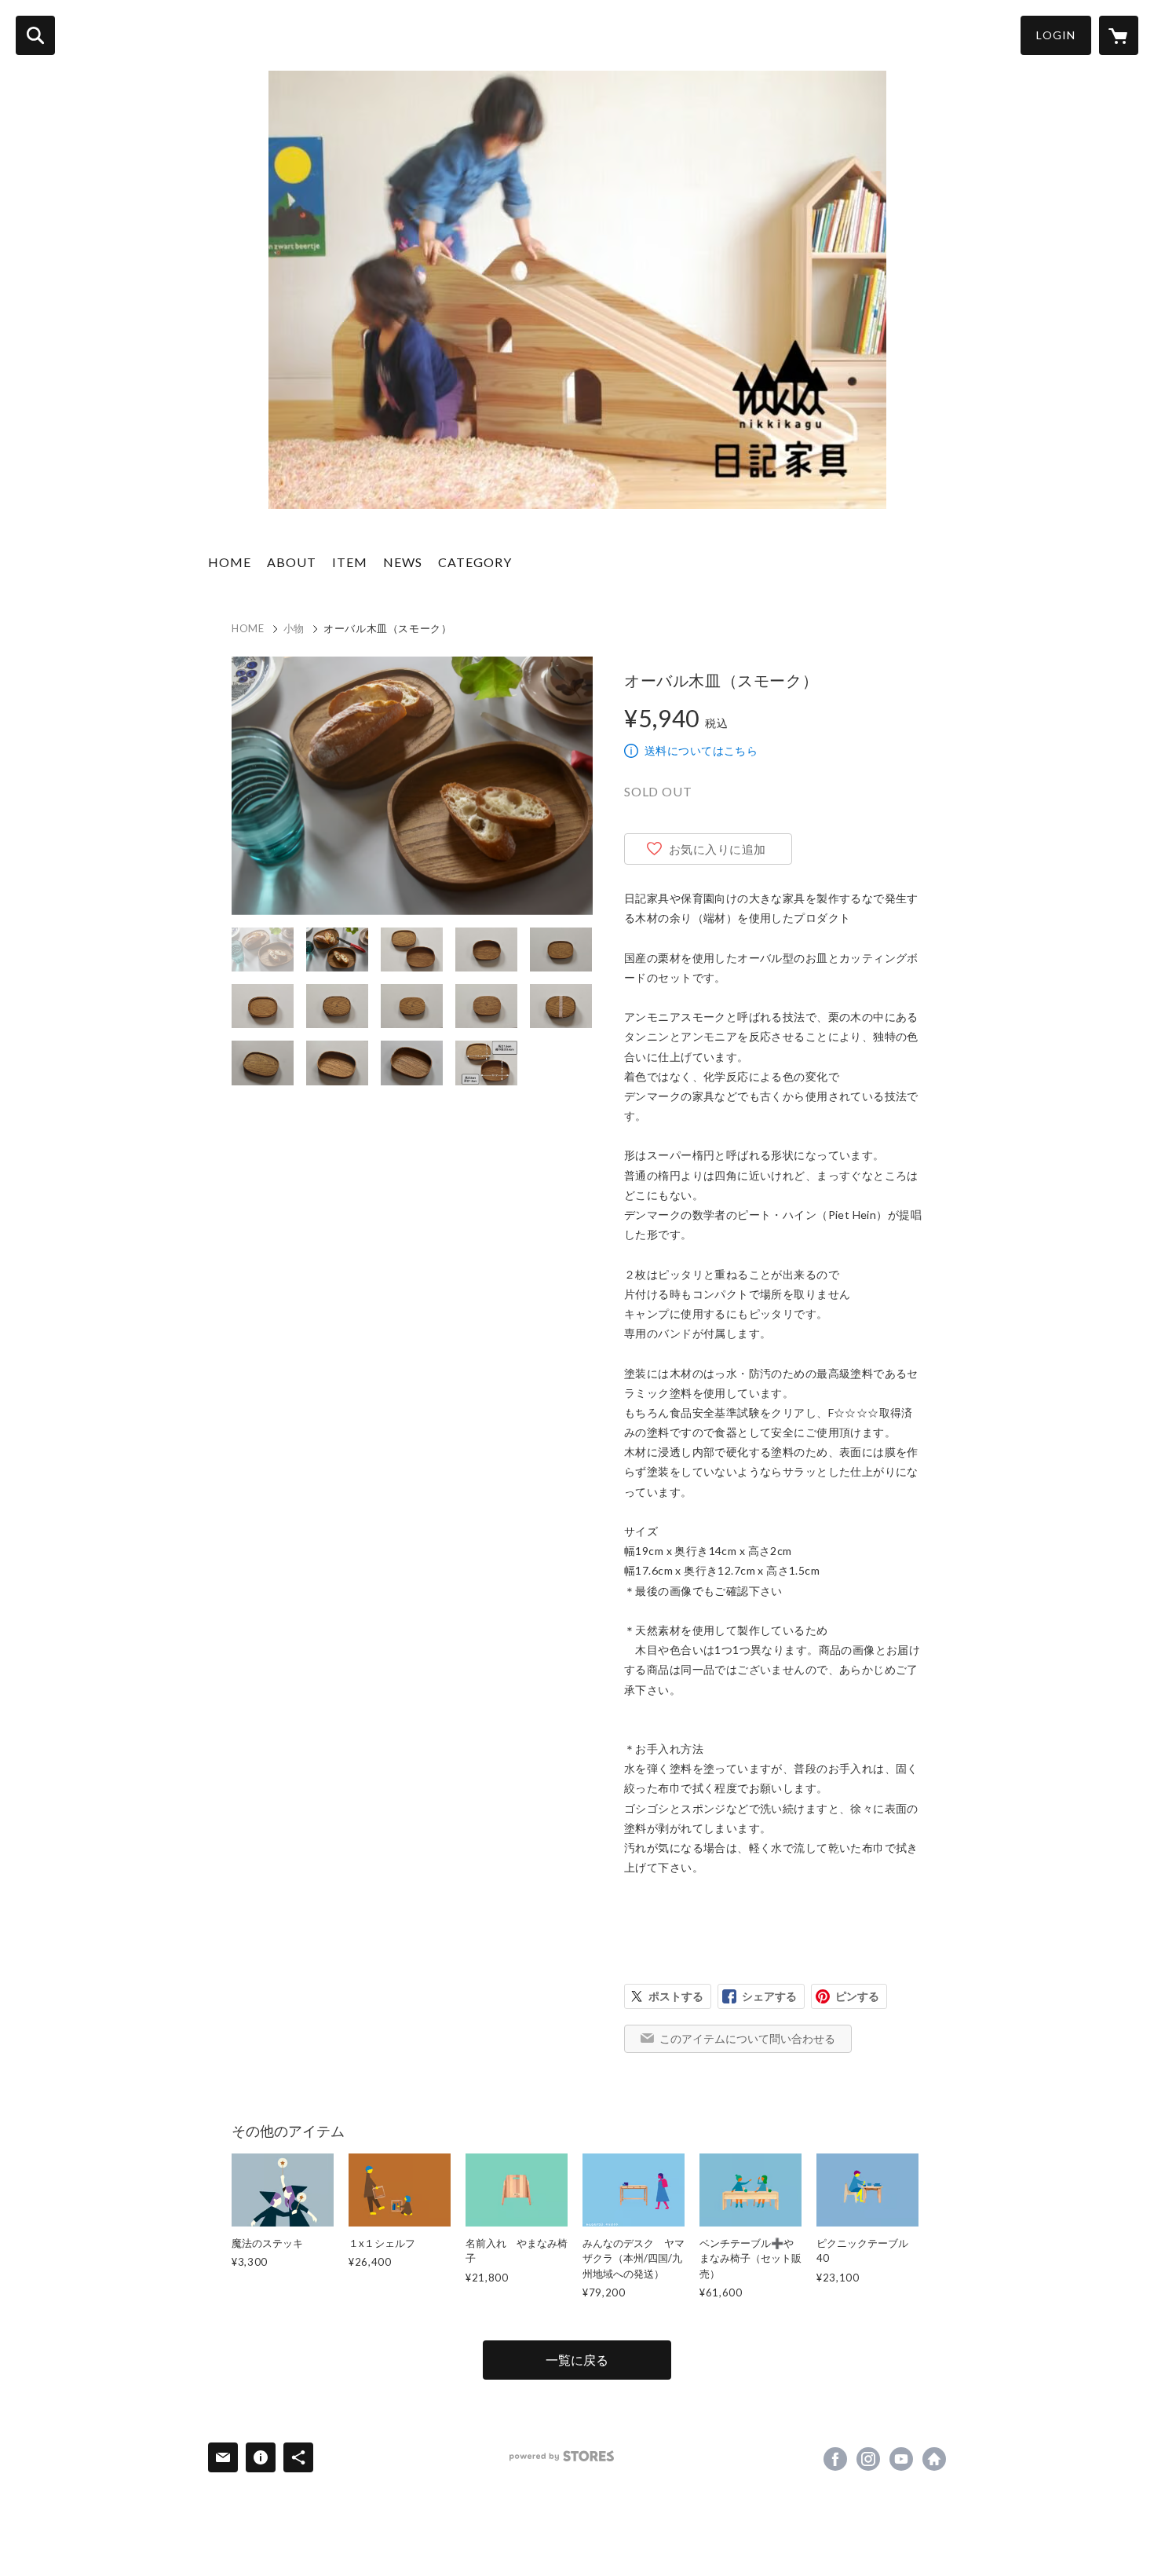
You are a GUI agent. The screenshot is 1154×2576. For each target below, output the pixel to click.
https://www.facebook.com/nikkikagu (835, 2459)
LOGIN (1056, 35)
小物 (294, 628)
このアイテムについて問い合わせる (747, 2038)
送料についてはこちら (701, 750)
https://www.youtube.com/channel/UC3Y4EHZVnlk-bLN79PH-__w (901, 2459)
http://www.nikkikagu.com (934, 2459)
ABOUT (292, 562)
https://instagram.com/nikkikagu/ (868, 2459)
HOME (230, 562)
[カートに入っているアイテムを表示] (1119, 35)
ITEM (350, 562)
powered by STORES (562, 2456)
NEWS (403, 562)
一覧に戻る (577, 2360)
